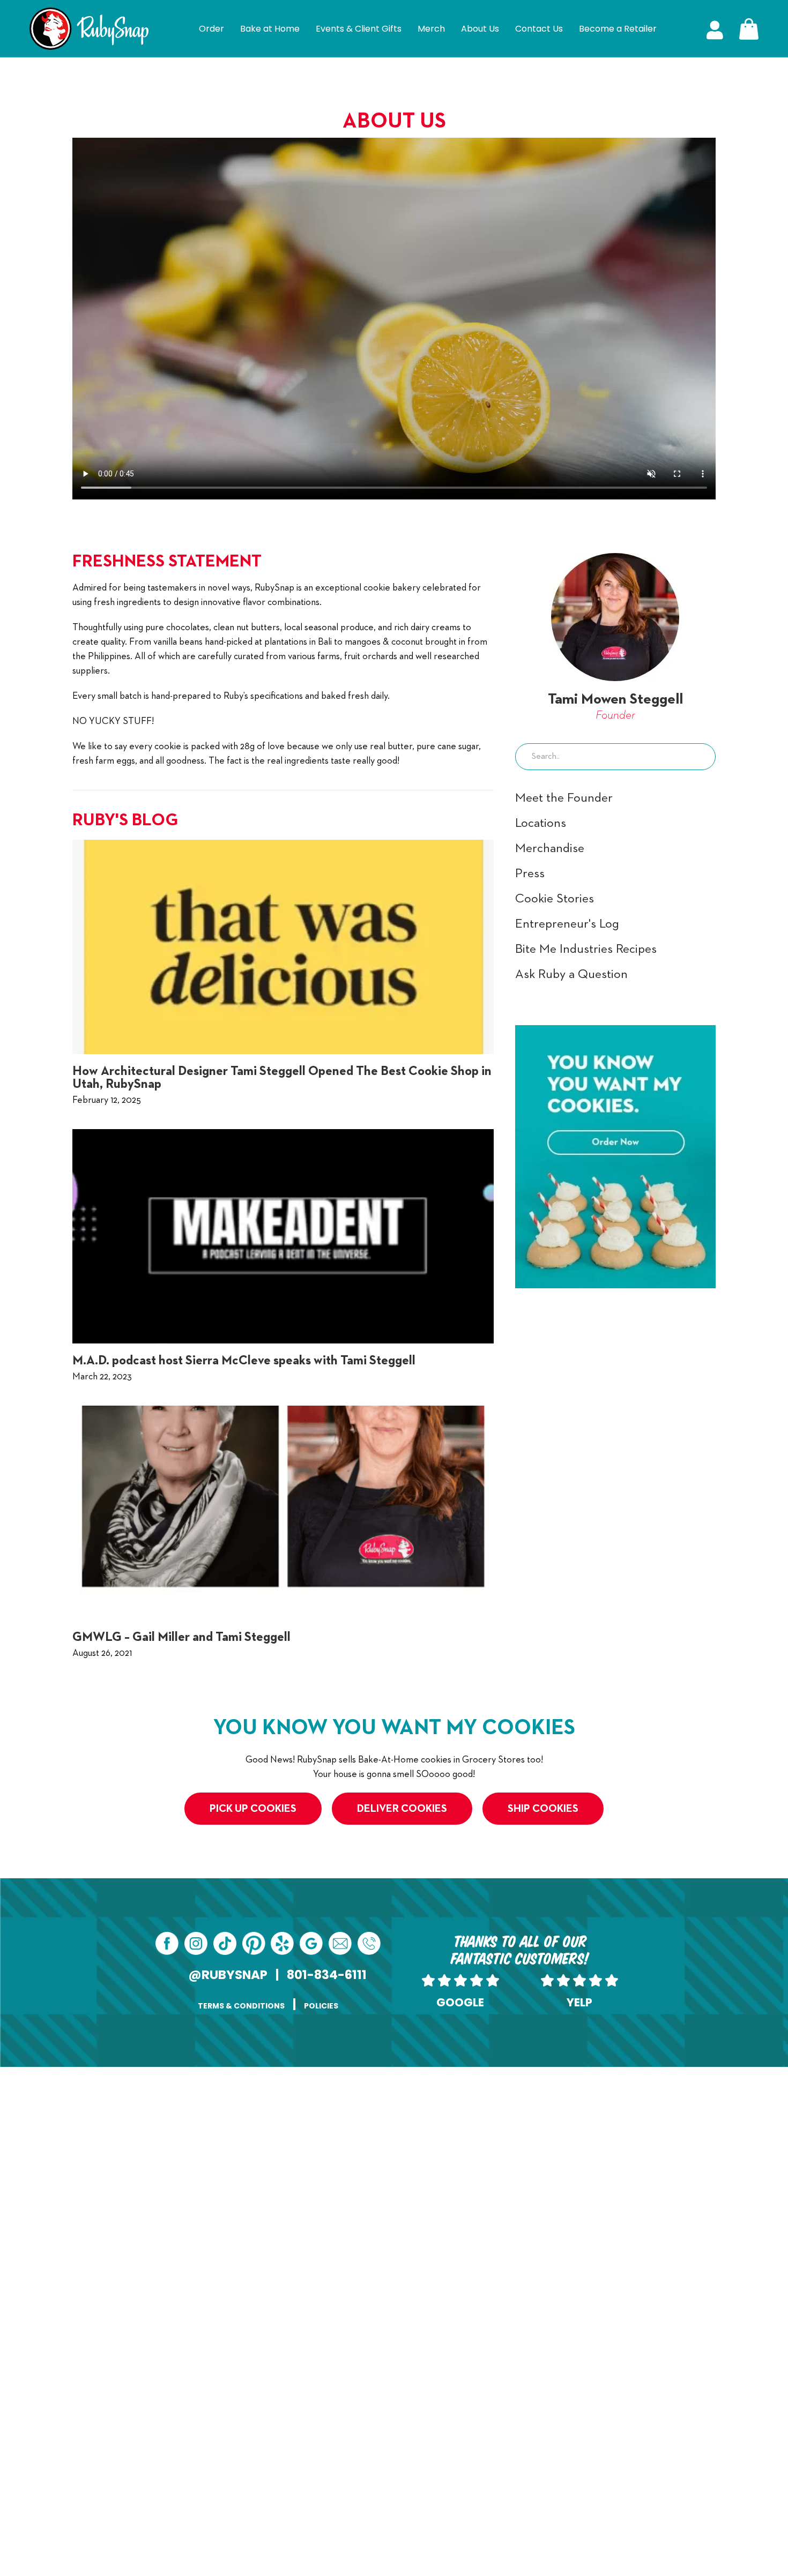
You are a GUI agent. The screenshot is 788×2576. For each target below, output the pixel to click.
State (259, 2422)
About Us (480, 29)
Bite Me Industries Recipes (586, 949)
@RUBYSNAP (228, 1975)
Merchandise (550, 848)
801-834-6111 (327, 1975)
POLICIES (321, 2006)
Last (404, 2130)
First (257, 2130)
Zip (403, 2422)
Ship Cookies (543, 1809)
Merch (431, 29)
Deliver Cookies (402, 1809)
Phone (408, 2151)
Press (530, 873)
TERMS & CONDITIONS (241, 2006)
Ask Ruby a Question (571, 974)
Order (211, 29)
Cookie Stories (555, 899)
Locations (541, 823)
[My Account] (715, 29)
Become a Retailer (618, 29)
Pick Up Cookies (253, 1809)
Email (275, 2151)
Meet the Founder (564, 798)
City (257, 2368)
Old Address (289, 2205)
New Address (290, 2287)
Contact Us (539, 29)
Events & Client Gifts (359, 29)
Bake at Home (270, 29)
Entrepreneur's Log (567, 924)
